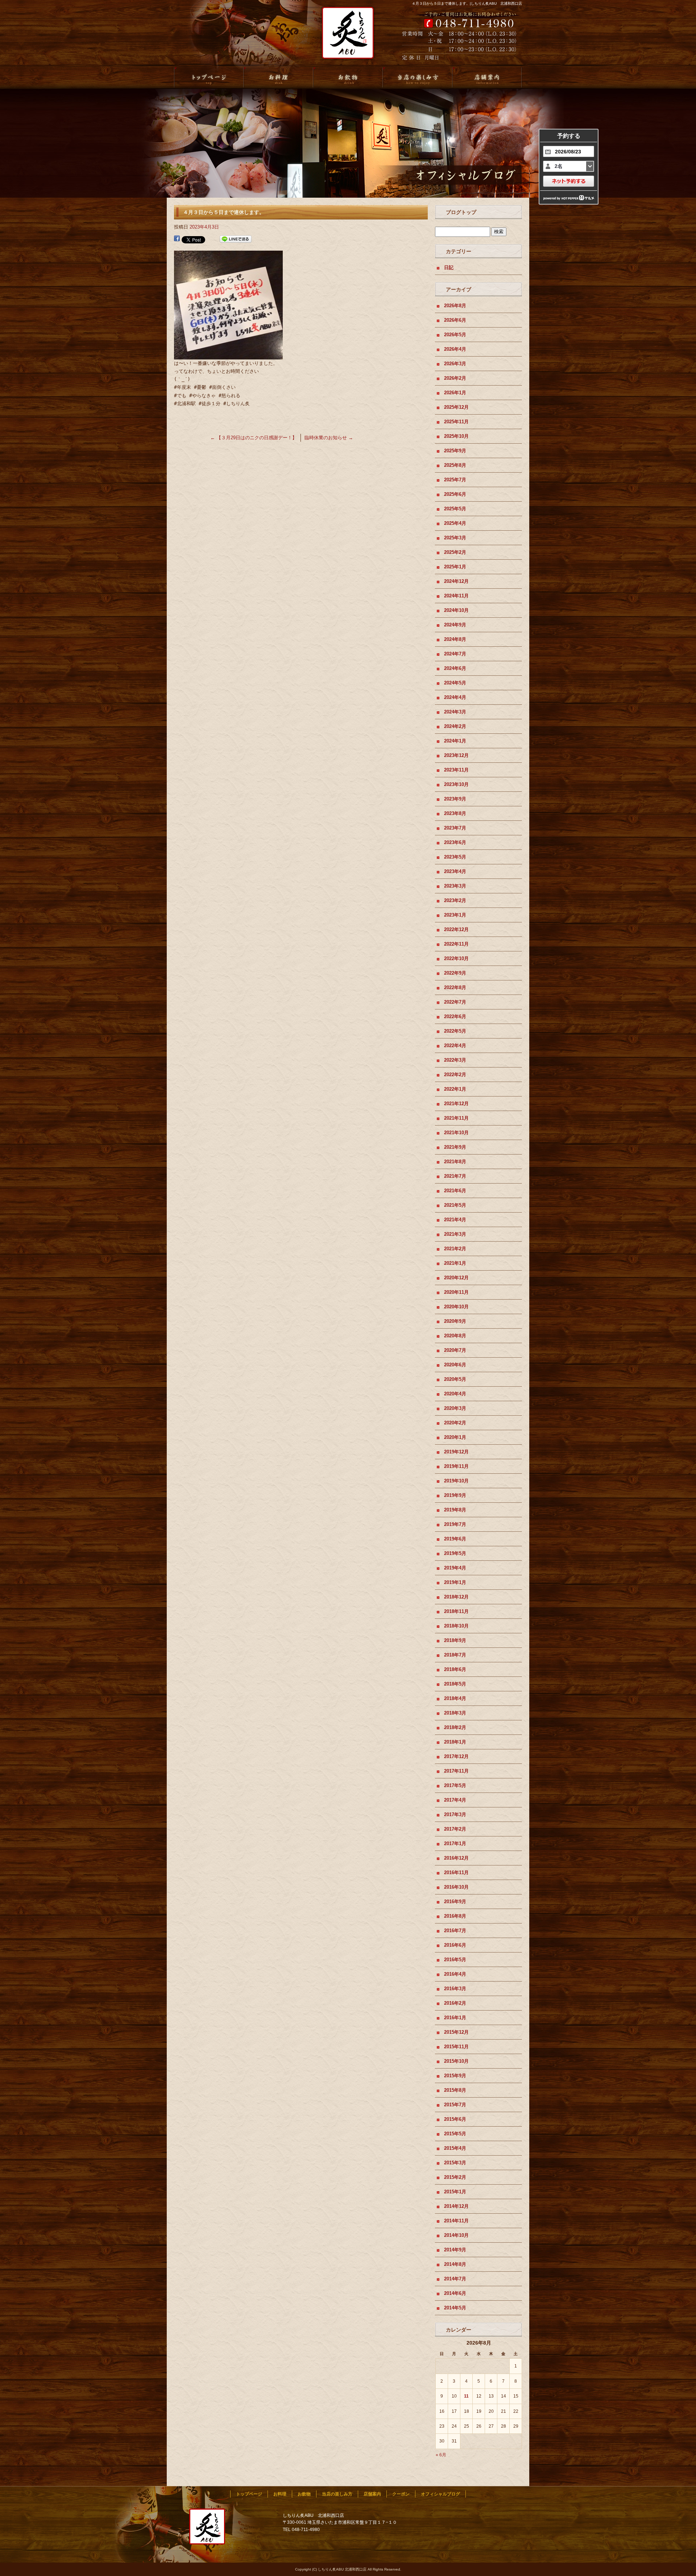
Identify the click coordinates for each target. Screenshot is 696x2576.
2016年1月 (455, 2018)
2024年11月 (456, 596)
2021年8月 (455, 1162)
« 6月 (441, 2455)
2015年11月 (456, 2047)
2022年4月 (455, 1046)
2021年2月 (455, 1249)
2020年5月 (455, 1379)
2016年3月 (455, 1989)
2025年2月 (455, 552)
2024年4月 (455, 697)
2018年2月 (455, 1727)
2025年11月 (456, 422)
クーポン (401, 2494)
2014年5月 (455, 2308)
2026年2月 (455, 378)
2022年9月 (455, 973)
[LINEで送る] (236, 239)
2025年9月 (455, 451)
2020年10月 (456, 1307)
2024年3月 (455, 712)
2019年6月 (455, 1539)
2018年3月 (455, 1713)
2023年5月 (455, 857)
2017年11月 (456, 1771)
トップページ (209, 78)
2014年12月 (456, 2206)
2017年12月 (456, 1756)
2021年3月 (455, 1234)
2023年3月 (455, 886)
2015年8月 (455, 2090)
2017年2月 (455, 1829)
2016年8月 (455, 1916)
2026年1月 (455, 393)
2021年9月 (455, 1147)
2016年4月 (455, 1974)
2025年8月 (455, 465)
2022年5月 (455, 1031)
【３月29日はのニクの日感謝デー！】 (254, 438)
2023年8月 (455, 813)
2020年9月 (455, 1321)
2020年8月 (455, 1336)
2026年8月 (455, 306)
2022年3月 (455, 1060)
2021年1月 (455, 1263)
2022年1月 (455, 1089)
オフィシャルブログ (440, 2494)
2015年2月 (455, 2177)
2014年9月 (455, 2250)
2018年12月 (456, 1597)
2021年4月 (455, 1220)
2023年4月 (455, 871)
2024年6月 (455, 668)
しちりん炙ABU (345, 37)
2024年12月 (456, 581)
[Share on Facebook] (177, 239)
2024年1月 (455, 741)
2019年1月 (455, 1582)
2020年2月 (455, 1423)
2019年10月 (456, 1481)
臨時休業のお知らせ (329, 438)
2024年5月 (455, 683)
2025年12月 (456, 407)
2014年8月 (455, 2264)
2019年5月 (455, 1553)
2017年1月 (455, 1843)
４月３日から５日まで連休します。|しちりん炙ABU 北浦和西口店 (467, 3)
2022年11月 (456, 944)
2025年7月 (455, 480)
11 (466, 2396)
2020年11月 (456, 1292)
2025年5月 (455, 509)
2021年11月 (456, 1118)
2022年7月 (455, 1002)
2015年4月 (455, 2148)
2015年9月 (455, 2076)
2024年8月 (455, 639)
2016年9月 (455, 1902)
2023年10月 (456, 784)
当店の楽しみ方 (418, 78)
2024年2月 (455, 726)
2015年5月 (455, 2134)
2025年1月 (455, 567)
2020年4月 (455, 1394)
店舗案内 (487, 78)
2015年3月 (455, 2163)
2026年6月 (455, 320)
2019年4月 (455, 1568)
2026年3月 (455, 364)
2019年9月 (455, 1495)
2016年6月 (455, 1945)
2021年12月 (456, 1104)
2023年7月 (455, 828)
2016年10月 (456, 1887)
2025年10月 (456, 436)
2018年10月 (456, 1626)
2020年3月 (455, 1408)
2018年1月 (455, 1742)
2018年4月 (455, 1698)
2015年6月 (455, 2119)
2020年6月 (455, 1365)
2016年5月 (455, 1960)
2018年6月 (455, 1669)
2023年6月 (455, 842)
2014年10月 (456, 2235)
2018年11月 (456, 1611)
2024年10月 (456, 610)
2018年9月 (455, 1640)
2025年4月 (455, 523)
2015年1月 (455, 2192)
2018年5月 (455, 1684)
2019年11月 (456, 1466)
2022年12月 (456, 929)
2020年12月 (456, 1278)
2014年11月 (456, 2221)
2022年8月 (455, 987)
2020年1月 (455, 1437)
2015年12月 (456, 2032)
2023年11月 (456, 770)
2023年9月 (455, 799)
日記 (449, 268)
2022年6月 (455, 1017)
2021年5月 (455, 1205)
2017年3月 (455, 1814)
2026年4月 (455, 349)
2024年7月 (455, 654)
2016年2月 (455, 2003)
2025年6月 (455, 494)
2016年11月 (456, 1873)
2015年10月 (456, 2061)
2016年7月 (455, 1931)
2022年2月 (455, 1075)
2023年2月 (455, 900)
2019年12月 (456, 1452)
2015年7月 (455, 2105)
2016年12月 (456, 1858)
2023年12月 (456, 755)
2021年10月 (456, 1133)
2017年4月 (455, 1800)
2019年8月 (455, 1510)
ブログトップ (461, 212)
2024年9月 (455, 625)
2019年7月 (455, 1524)
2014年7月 (455, 2279)
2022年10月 (456, 958)
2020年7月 (455, 1350)
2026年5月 (455, 335)
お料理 (278, 78)
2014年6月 (455, 2293)
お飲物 (348, 78)
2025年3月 (455, 538)
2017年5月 (455, 1785)
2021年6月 (455, 1191)
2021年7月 (455, 1176)
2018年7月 (455, 1655)
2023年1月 (455, 915)
